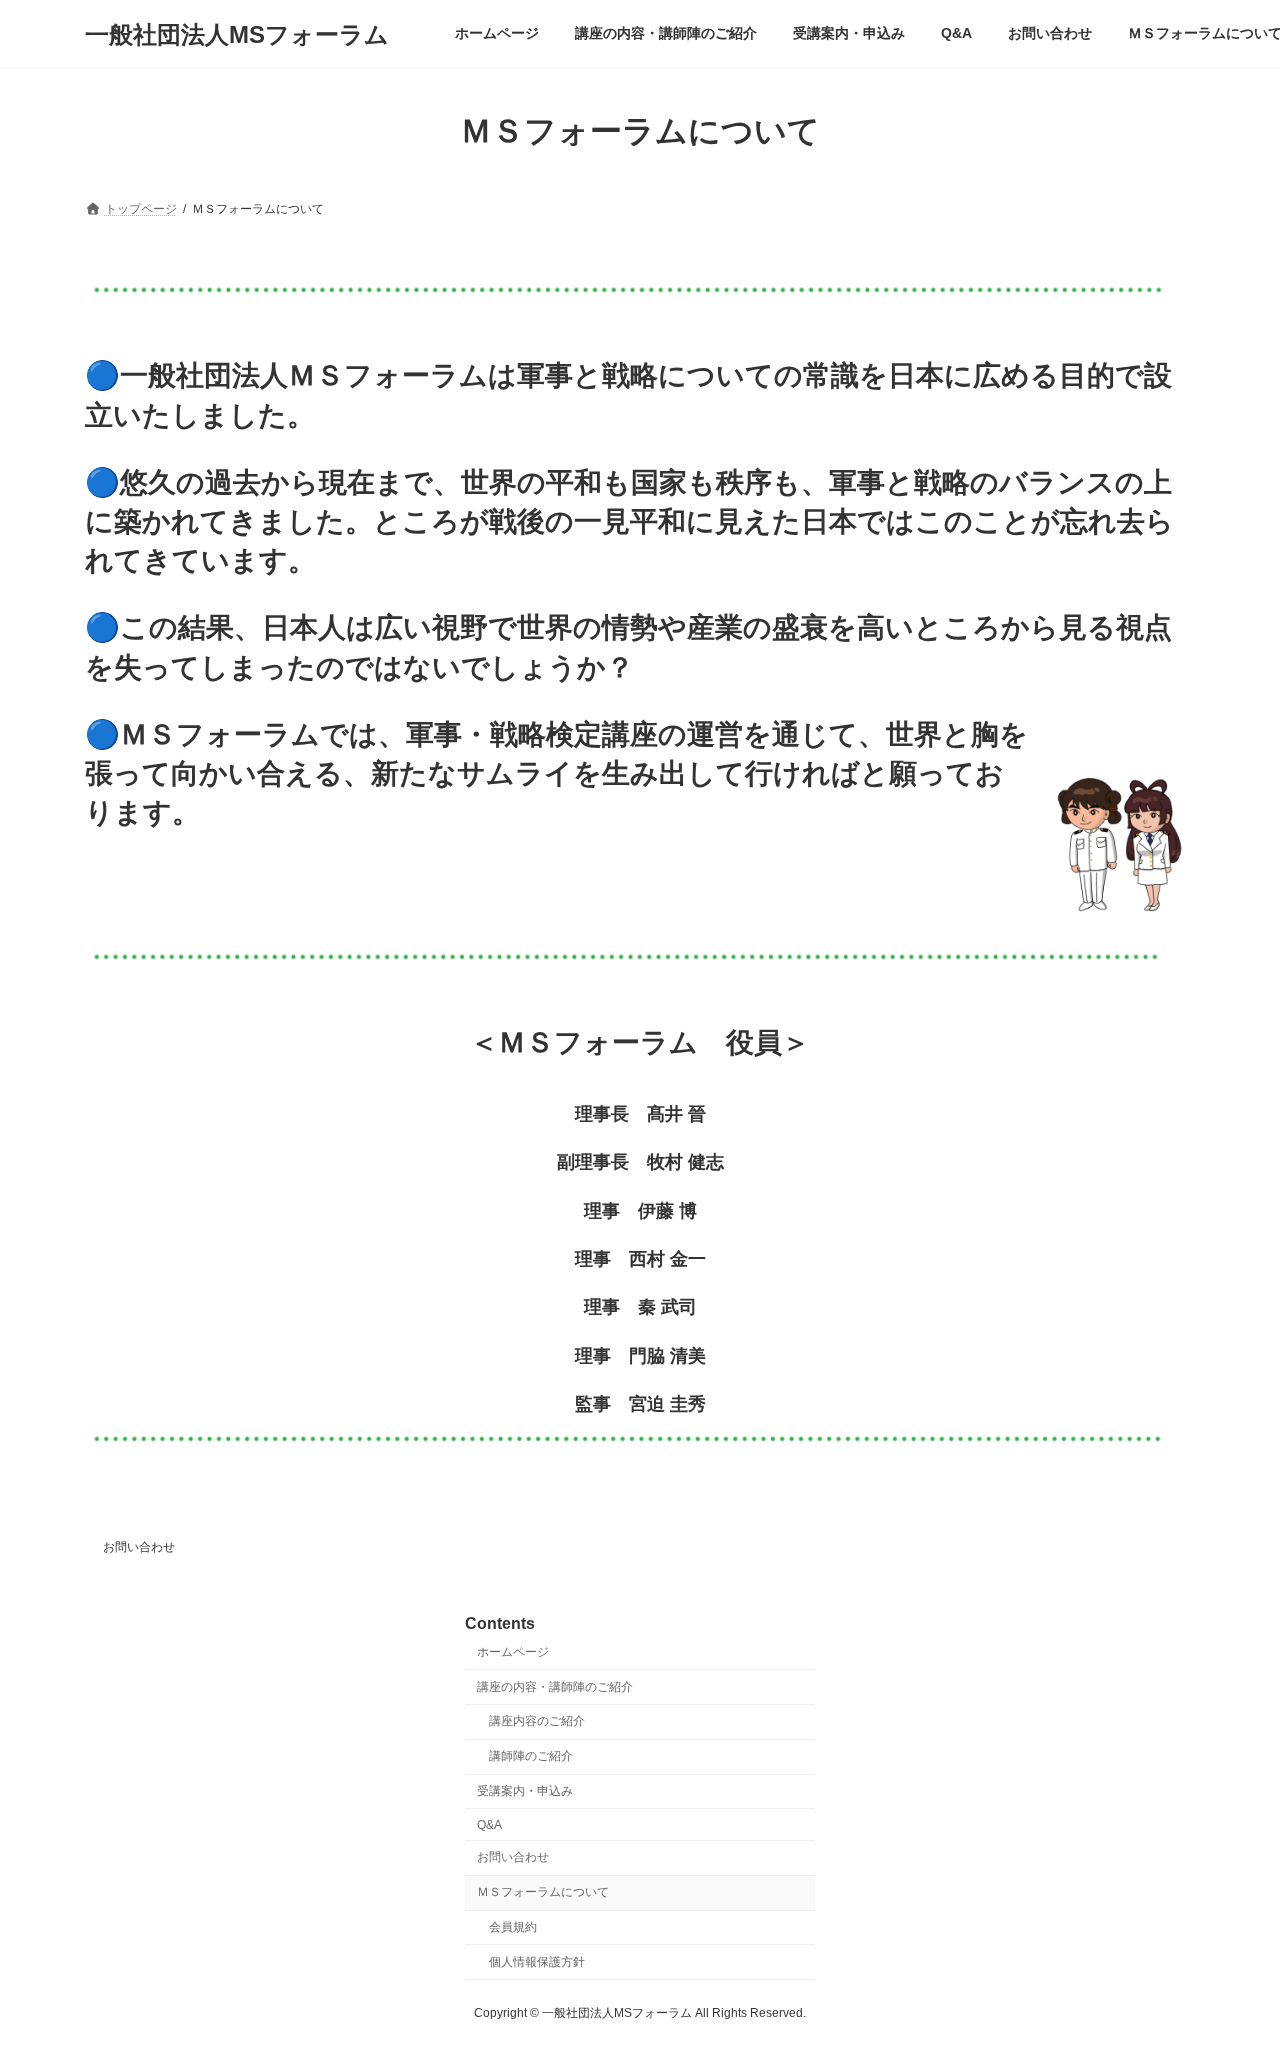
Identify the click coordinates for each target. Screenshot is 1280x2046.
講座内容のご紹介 (537, 1721)
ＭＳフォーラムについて (543, 1892)
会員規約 (513, 1927)
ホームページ (513, 1652)
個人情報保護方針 (537, 1962)
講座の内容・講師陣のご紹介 (555, 1687)
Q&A (489, 1825)
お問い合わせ (139, 1547)
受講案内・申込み (525, 1791)
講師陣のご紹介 (531, 1756)
